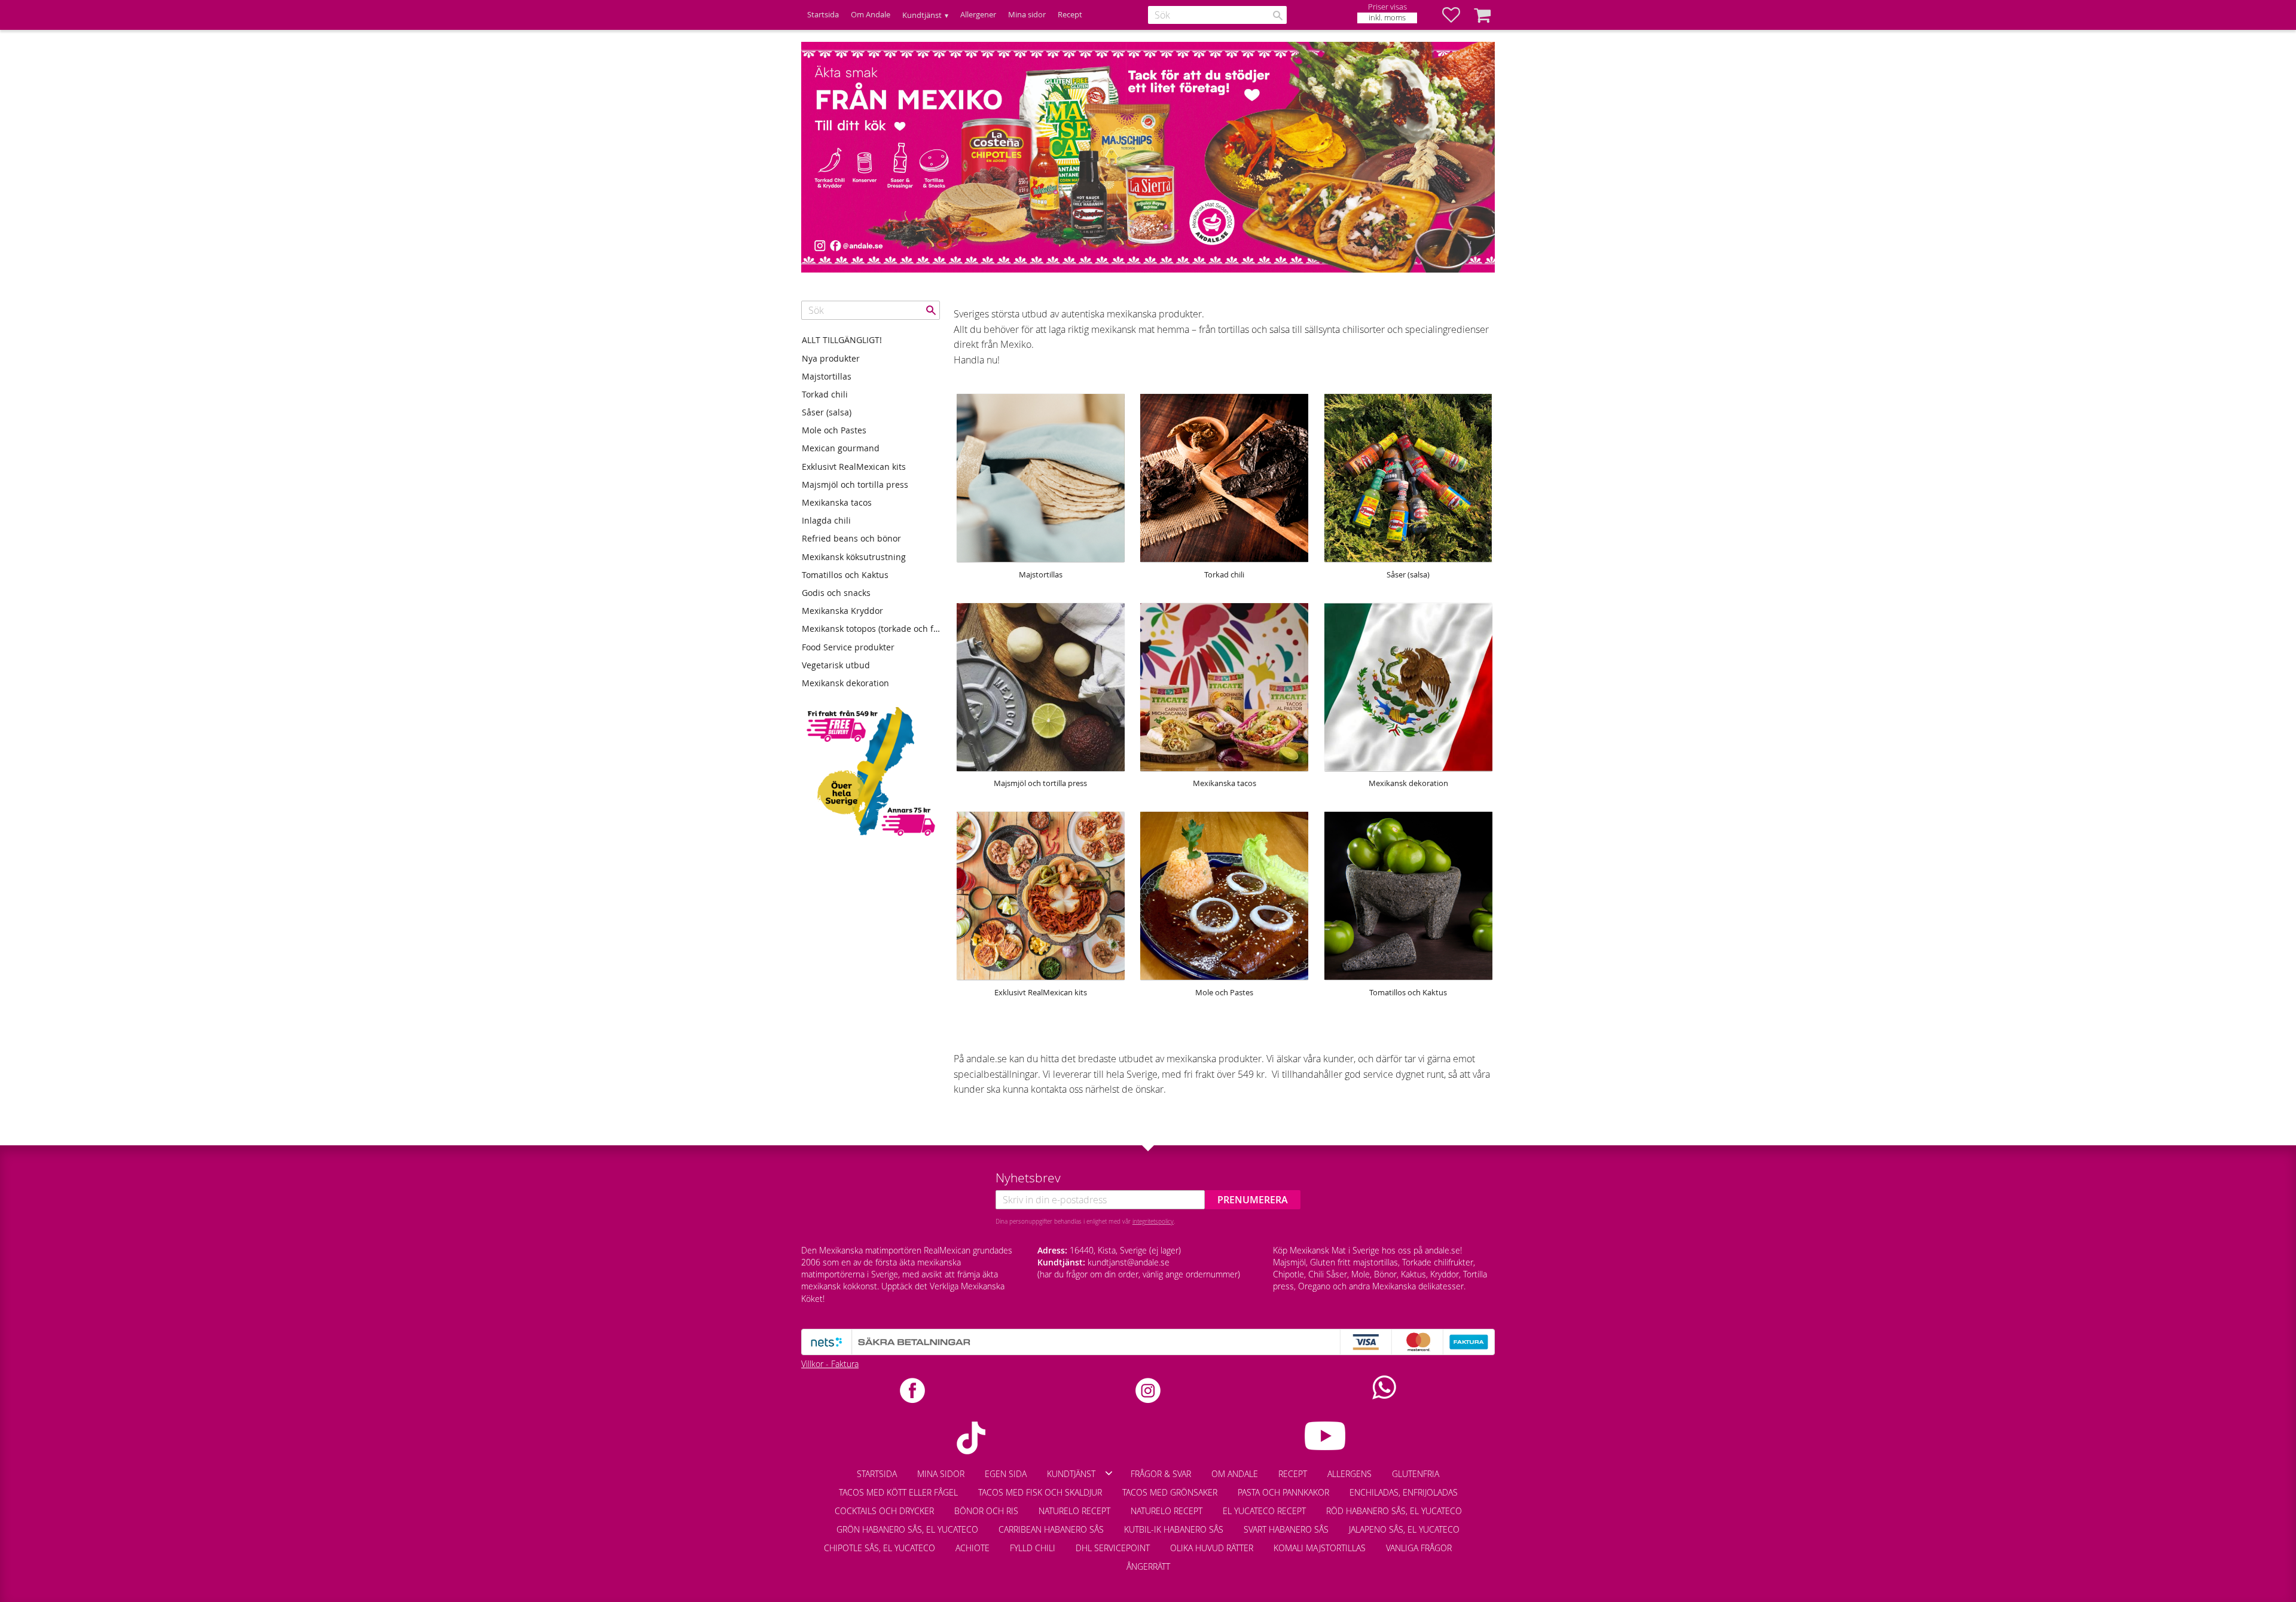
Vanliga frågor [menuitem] (1419, 1548)
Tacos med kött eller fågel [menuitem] (898, 1492)
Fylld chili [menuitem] (1033, 1548)
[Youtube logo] (1325, 1436)
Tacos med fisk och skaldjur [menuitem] (1040, 1492)
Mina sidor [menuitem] (1027, 15)
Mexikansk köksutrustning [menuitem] (854, 557)
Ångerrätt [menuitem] (1148, 1566)
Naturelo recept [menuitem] (1074, 1511)
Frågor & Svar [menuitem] (1161, 1474)
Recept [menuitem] (1070, 15)
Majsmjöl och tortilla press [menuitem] (855, 484)
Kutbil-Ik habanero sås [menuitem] (1174, 1529)
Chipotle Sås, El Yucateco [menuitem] (880, 1548)
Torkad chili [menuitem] (825, 394)
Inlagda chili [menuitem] (826, 520)
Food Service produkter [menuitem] (848, 647)
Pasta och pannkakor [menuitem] (1283, 1492)
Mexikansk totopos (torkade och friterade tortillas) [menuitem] (871, 629)
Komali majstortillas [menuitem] (1320, 1548)
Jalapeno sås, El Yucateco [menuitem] (1404, 1529)
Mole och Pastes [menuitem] (834, 430)
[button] (1457, 15)
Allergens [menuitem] (1349, 1474)
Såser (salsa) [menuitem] (827, 412)
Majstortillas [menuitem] (827, 376)
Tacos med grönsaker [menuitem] (1170, 1492)
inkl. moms (1387, 18)
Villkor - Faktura (830, 1364)
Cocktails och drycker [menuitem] (884, 1511)
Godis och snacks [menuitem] (836, 593)
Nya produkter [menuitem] (831, 358)
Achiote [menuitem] (973, 1548)
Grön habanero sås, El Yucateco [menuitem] (907, 1529)
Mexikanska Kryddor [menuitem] (842, 611)
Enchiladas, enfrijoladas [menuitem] (1404, 1492)
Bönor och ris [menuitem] (986, 1511)
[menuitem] (1472, 1542)
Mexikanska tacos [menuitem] (837, 502)
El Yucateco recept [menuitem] (1264, 1511)
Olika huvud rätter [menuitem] (1212, 1548)
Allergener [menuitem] (978, 15)
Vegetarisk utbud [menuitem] (836, 665)
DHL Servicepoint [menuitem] (1113, 1548)
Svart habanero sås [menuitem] (1286, 1529)
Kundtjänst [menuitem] (922, 15)
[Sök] (1278, 16)
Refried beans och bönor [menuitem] (851, 538)
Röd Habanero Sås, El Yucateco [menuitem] (1394, 1511)
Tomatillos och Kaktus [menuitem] (845, 575)
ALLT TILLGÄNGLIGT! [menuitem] (842, 340)
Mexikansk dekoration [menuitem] (845, 683)
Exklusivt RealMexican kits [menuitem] (854, 467)
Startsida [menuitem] (823, 15)
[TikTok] (971, 1438)
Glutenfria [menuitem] (1416, 1474)
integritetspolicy (1153, 1221)
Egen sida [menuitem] (1006, 1474)
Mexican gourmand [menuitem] (841, 448)
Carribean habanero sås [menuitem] (1051, 1529)
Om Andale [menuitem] (871, 15)
